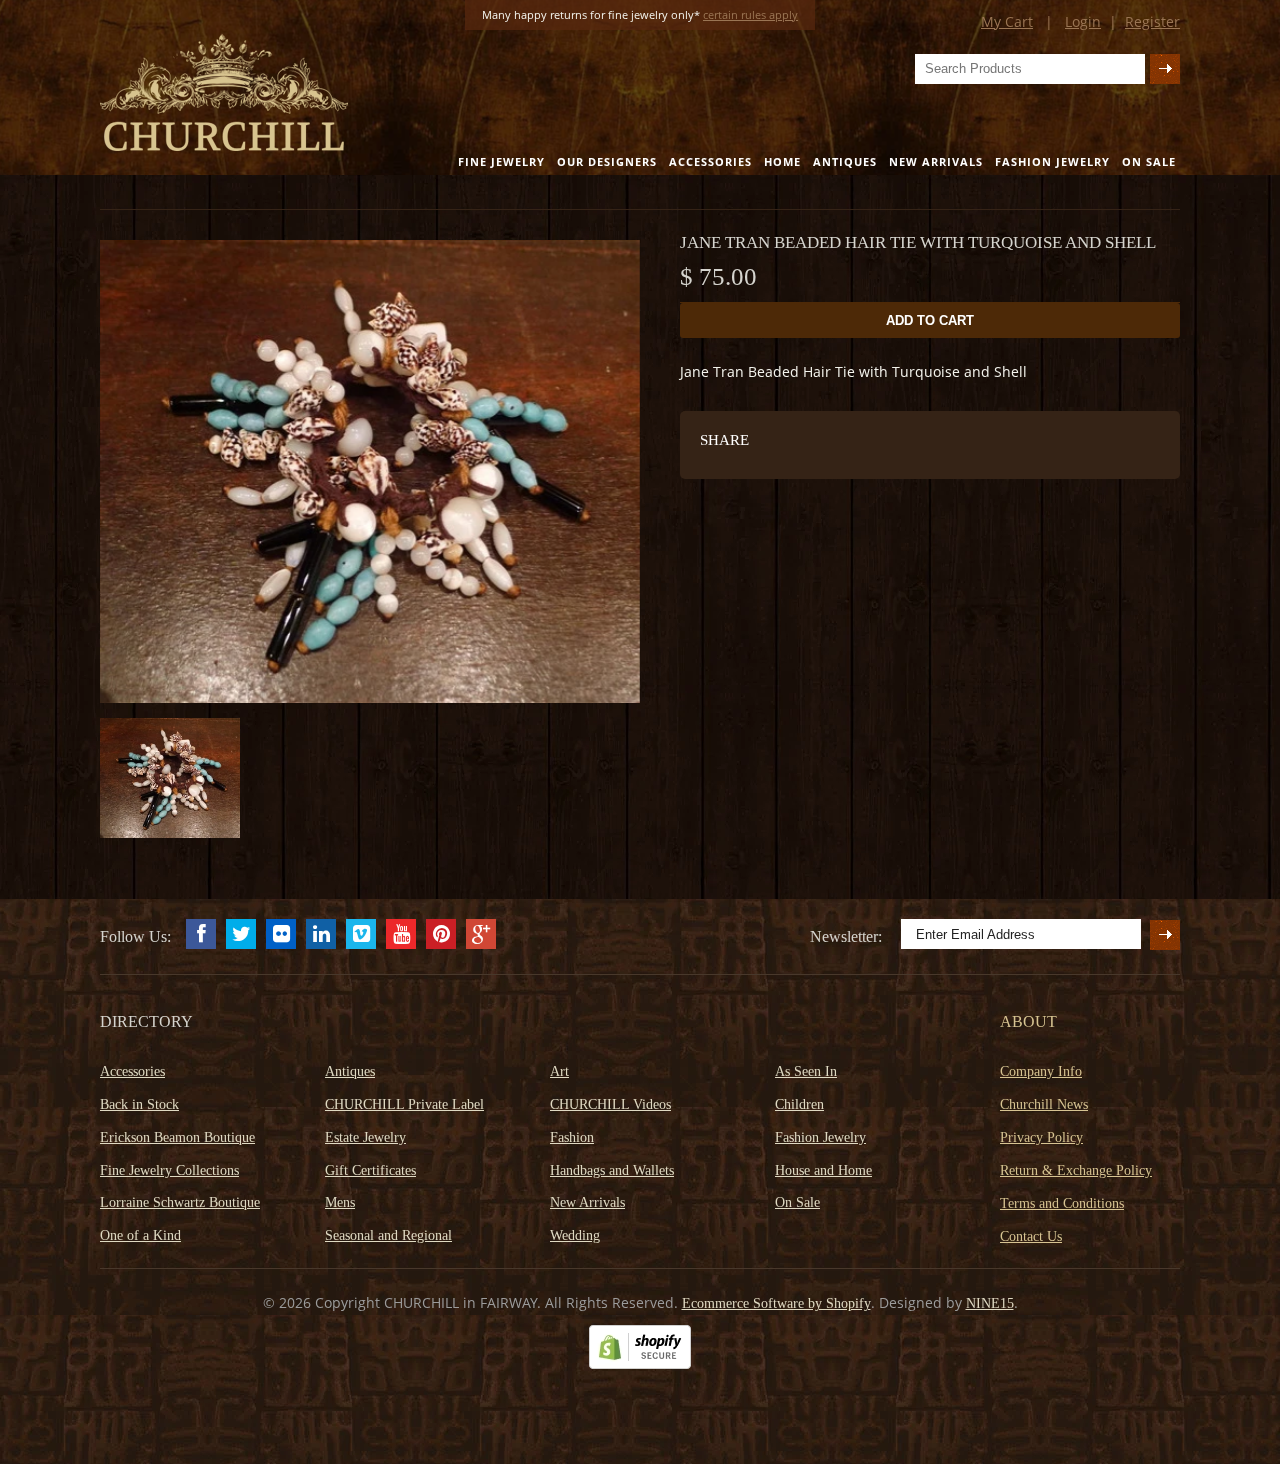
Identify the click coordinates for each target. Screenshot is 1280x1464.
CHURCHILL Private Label (404, 1104)
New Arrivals (936, 161)
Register (1152, 21)
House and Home (823, 1170)
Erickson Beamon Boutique (177, 1137)
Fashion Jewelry (1052, 161)
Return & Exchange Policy (1076, 1170)
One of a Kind (140, 1235)
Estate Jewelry (365, 1137)
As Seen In (806, 1071)
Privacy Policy (1041, 1137)
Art (559, 1071)
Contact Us (1031, 1236)
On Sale (1149, 161)
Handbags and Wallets (612, 1170)
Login (1083, 21)
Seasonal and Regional (388, 1235)
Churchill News (1044, 1104)
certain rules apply (750, 14)
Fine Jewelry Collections (169, 1170)
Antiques (845, 161)
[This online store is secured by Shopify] (640, 1364)
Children (799, 1104)
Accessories (710, 161)
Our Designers (607, 161)
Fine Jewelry (501, 161)
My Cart (1007, 21)
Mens (340, 1202)
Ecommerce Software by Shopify (776, 1303)
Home (782, 161)
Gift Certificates (370, 1170)
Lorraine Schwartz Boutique (180, 1202)
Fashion (572, 1137)
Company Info (1041, 1071)
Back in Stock (139, 1104)
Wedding (575, 1235)
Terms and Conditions (1062, 1203)
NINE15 (990, 1303)
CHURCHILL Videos (610, 1104)
